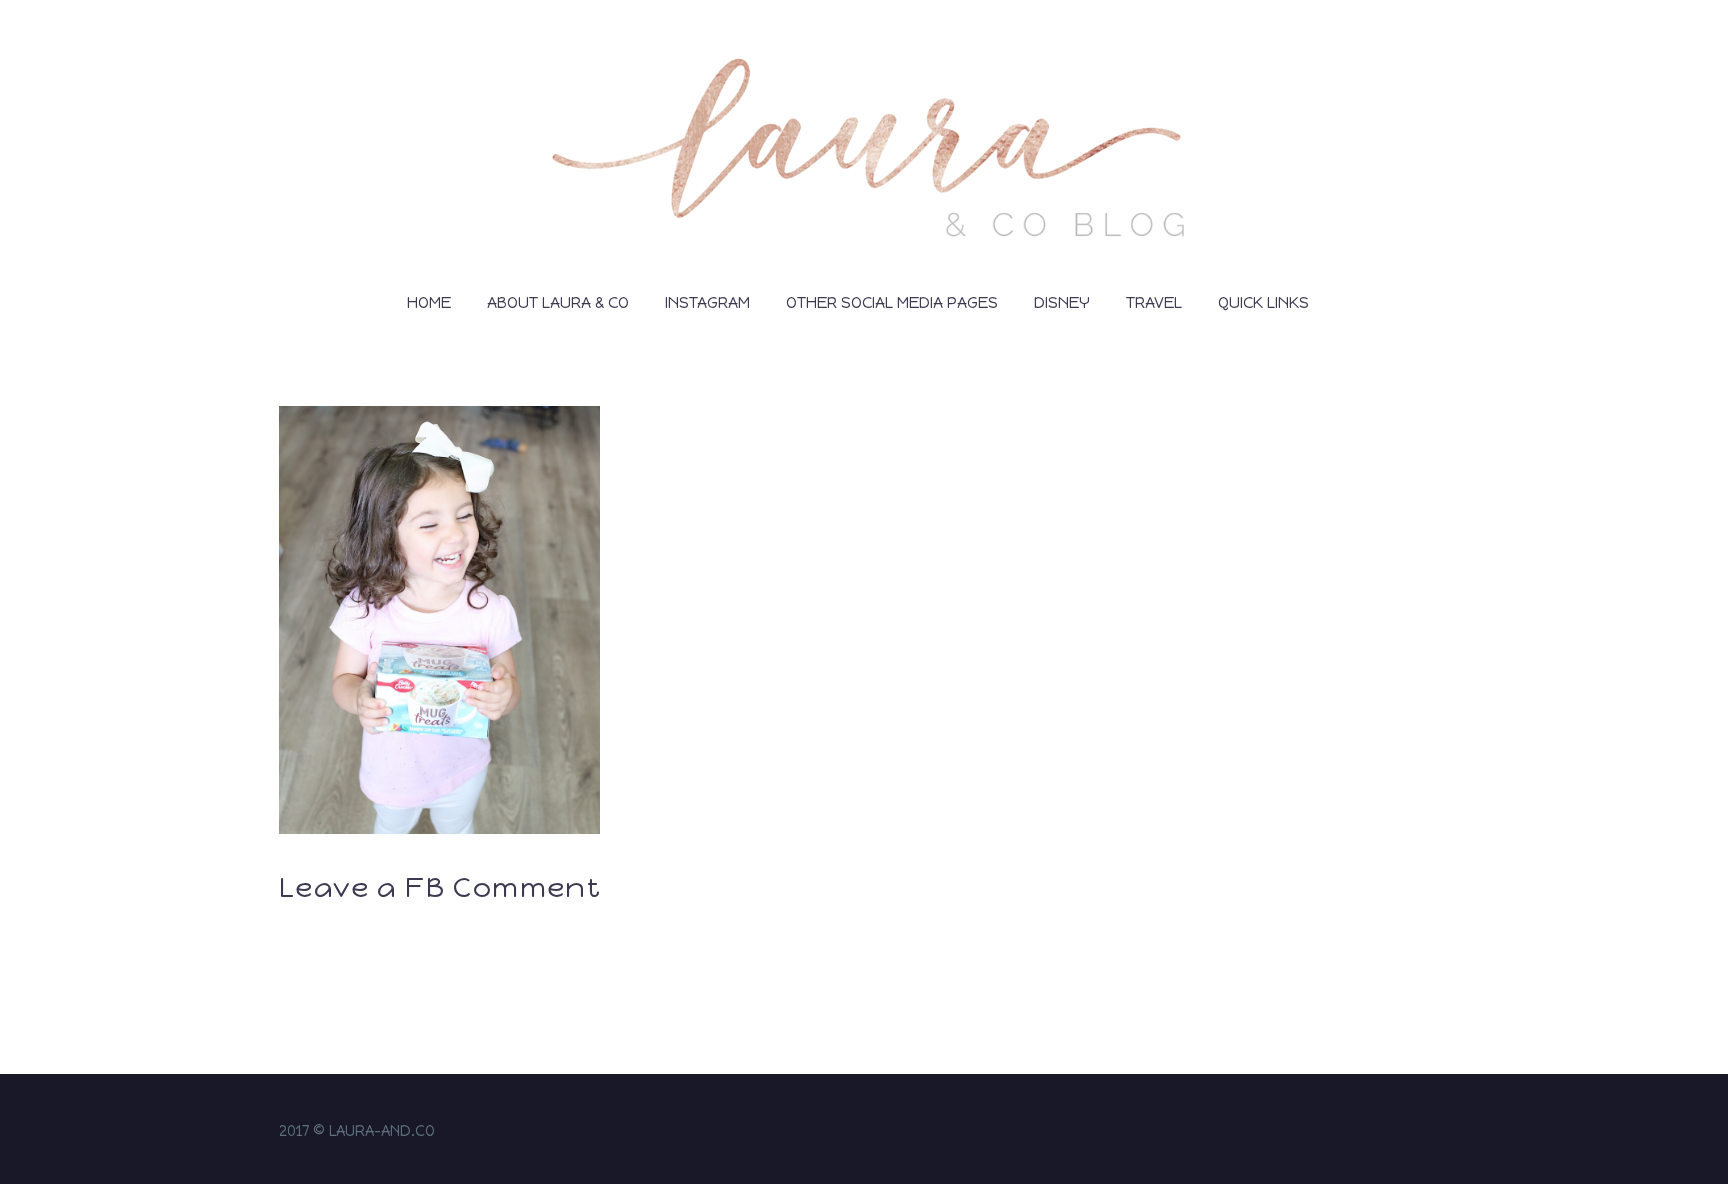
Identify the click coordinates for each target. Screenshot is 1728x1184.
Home (429, 302)
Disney (1062, 302)
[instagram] (1365, 1133)
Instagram (707, 302)
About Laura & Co (558, 302)
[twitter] (1417, 1133)
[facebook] (1391, 1133)
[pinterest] (1443, 1133)
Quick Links (1263, 302)
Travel (1154, 302)
